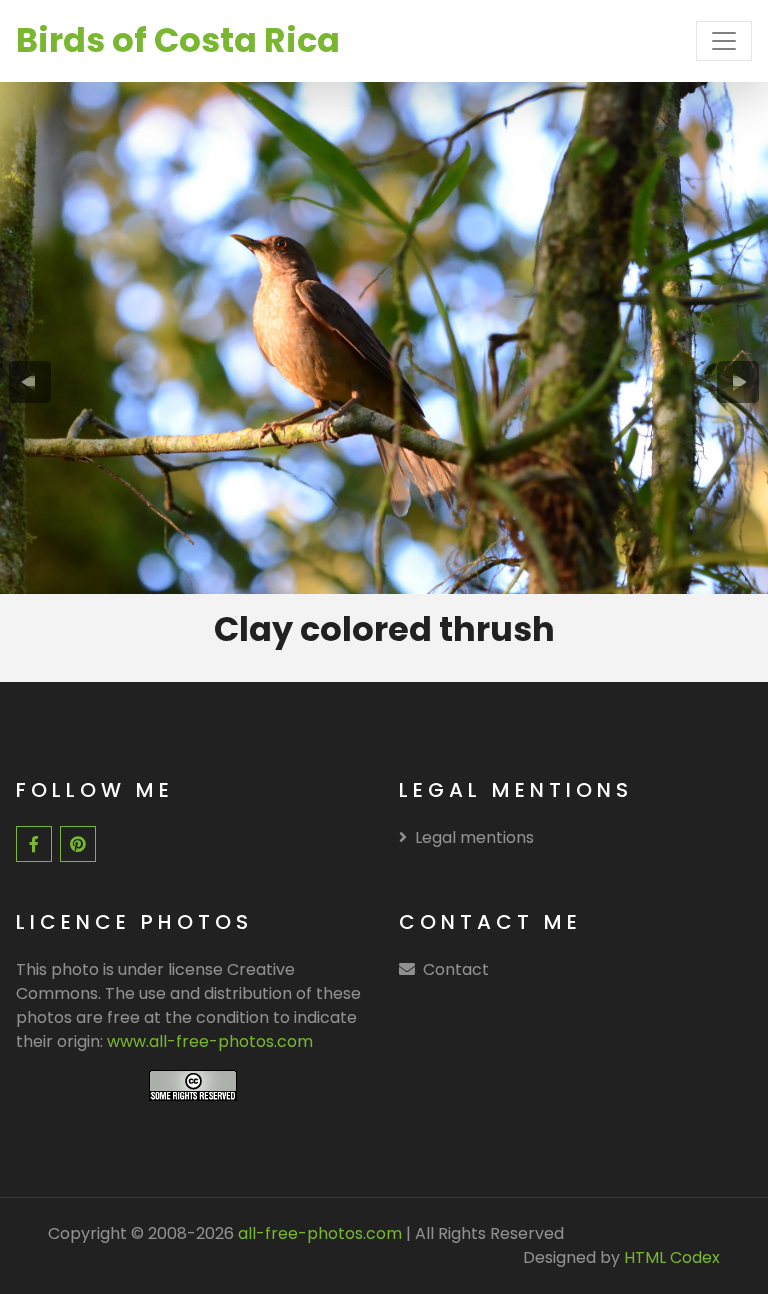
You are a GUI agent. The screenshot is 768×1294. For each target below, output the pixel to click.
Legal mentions (474, 837)
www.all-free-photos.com (210, 1041)
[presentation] (30, 382)
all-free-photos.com (318, 1233)
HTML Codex (672, 1257)
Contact (456, 969)
